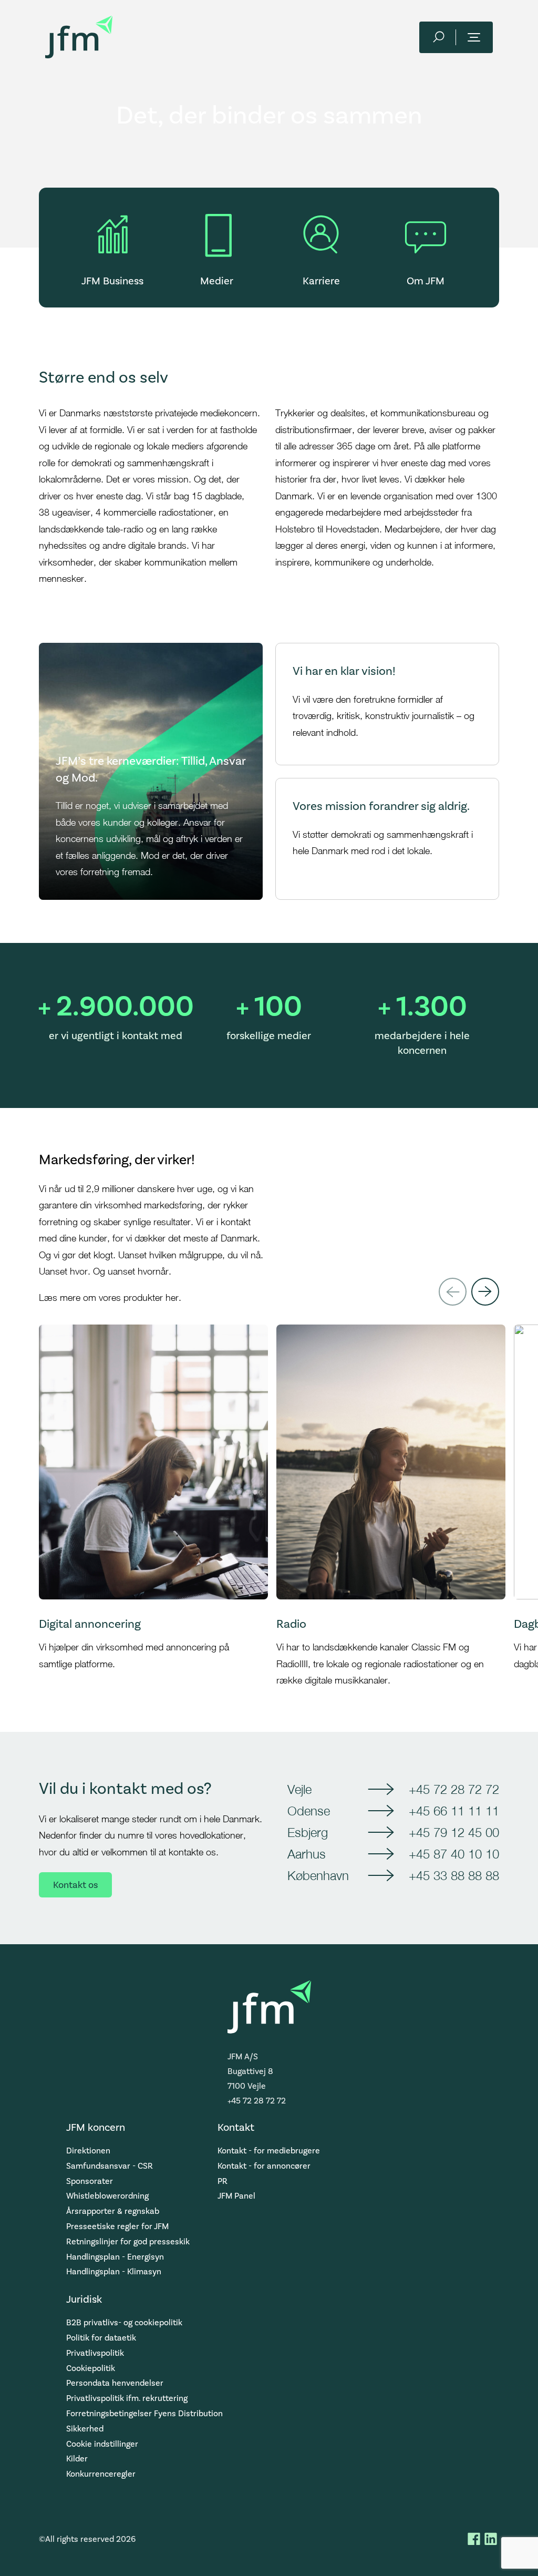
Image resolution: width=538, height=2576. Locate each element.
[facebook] (474, 2539)
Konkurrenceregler (101, 2474)
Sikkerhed (85, 2429)
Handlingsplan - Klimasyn (114, 2271)
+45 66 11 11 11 (454, 1811)
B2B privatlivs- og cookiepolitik (124, 2322)
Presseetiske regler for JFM (117, 2226)
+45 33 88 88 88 (454, 1875)
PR (223, 2181)
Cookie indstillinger (102, 2444)
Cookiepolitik (91, 2368)
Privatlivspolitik (95, 2353)
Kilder (77, 2459)
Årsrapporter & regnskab (113, 2211)
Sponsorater (90, 2181)
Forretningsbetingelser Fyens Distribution (144, 2413)
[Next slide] (485, 1292)
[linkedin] (491, 2539)
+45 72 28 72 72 (454, 1789)
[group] (153, 1507)
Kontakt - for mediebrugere (269, 2151)
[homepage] (79, 37)
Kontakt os (75, 1885)
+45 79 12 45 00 (454, 1832)
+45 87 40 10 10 (454, 1854)
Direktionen (88, 2151)
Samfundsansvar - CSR (110, 2166)
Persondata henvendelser (115, 2383)
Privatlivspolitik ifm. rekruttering (127, 2398)
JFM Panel (236, 2196)
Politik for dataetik (101, 2338)
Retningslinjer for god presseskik (128, 2241)
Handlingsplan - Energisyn (115, 2257)
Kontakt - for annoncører (264, 2166)
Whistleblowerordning (107, 2196)
